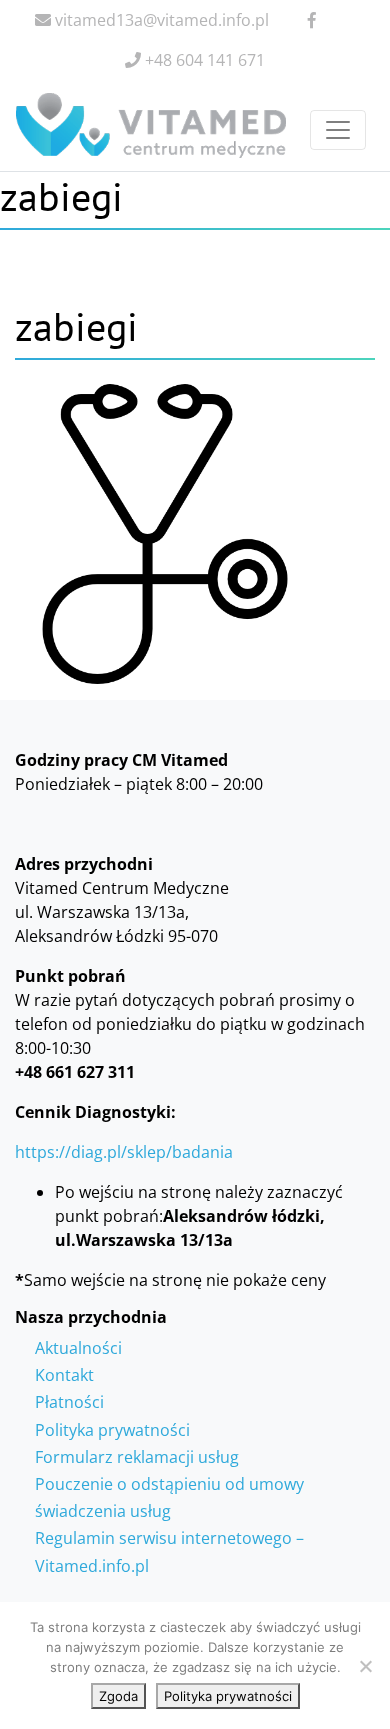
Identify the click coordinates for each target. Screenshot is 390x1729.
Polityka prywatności (112, 1430)
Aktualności (78, 1348)
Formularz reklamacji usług (137, 1457)
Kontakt (64, 1375)
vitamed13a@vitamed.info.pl (160, 20)
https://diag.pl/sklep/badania (124, 1152)
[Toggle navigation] (338, 130)
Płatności (69, 1402)
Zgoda (118, 1696)
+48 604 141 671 (203, 60)
